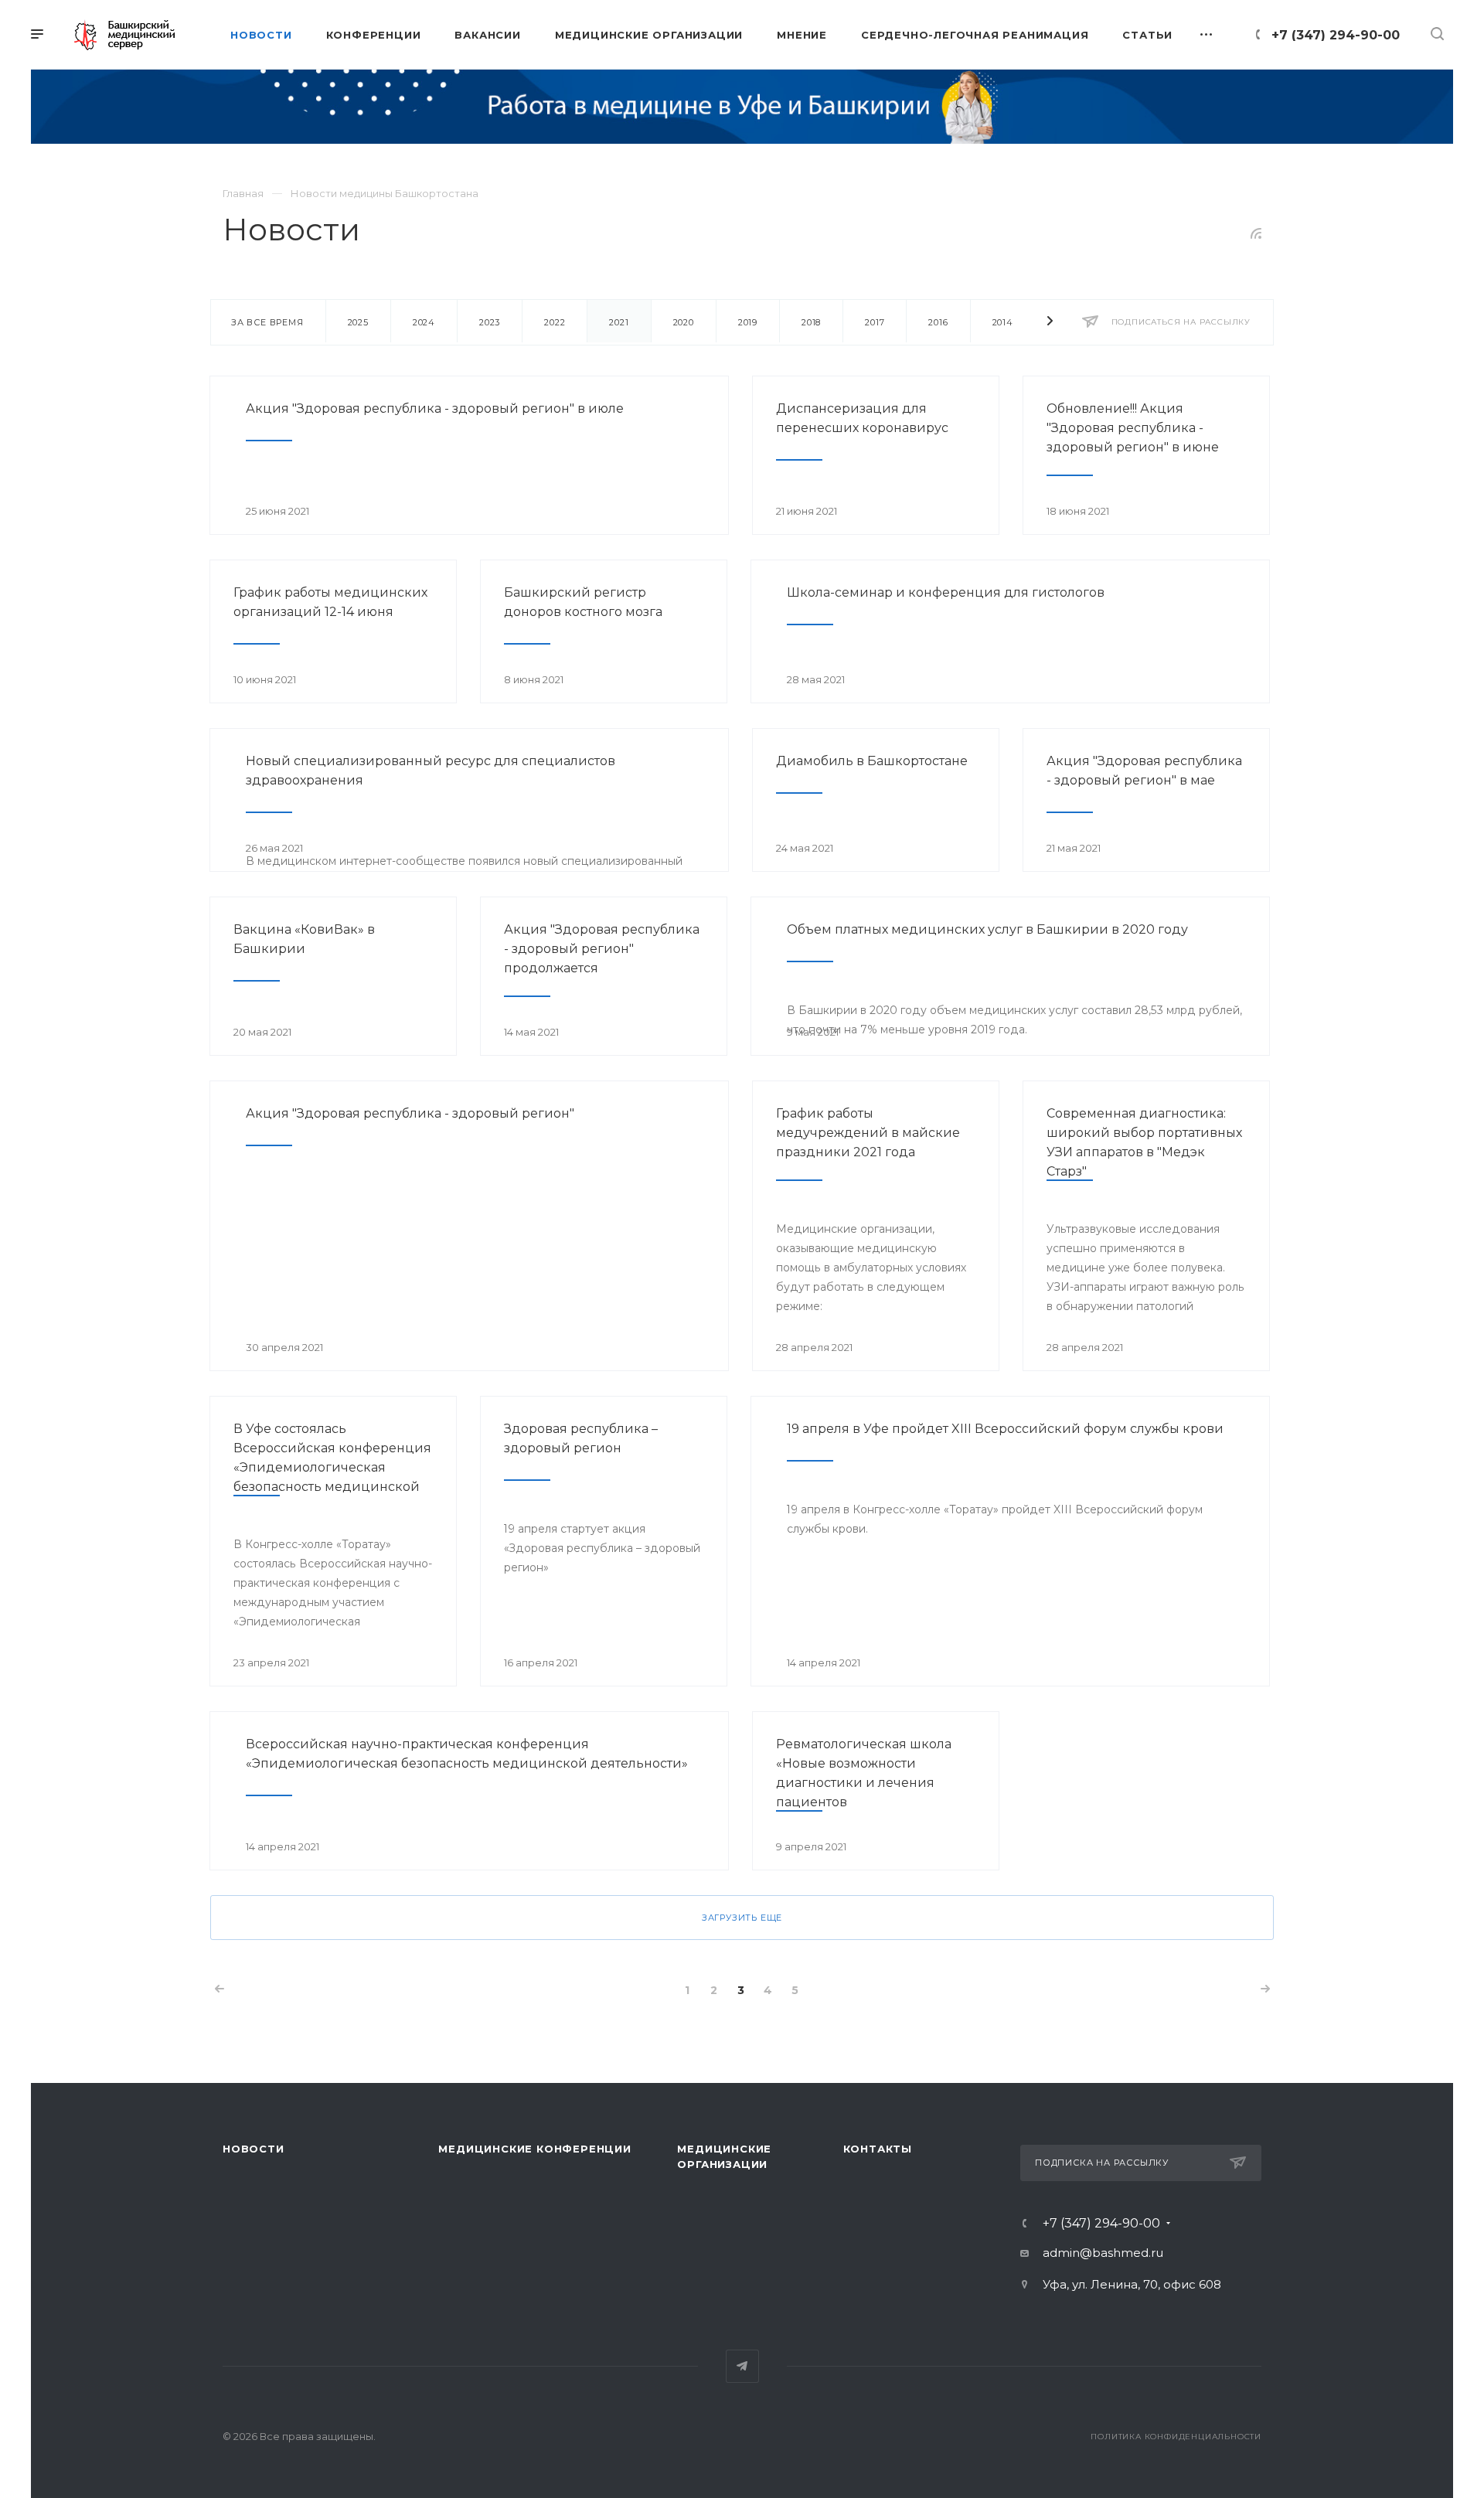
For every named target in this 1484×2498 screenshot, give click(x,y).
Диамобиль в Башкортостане (872, 761)
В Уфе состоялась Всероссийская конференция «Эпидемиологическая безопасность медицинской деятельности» (332, 1467)
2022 (555, 322)
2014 (1003, 322)
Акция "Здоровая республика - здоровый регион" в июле (435, 408)
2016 (938, 322)
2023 (490, 322)
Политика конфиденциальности (1176, 2437)
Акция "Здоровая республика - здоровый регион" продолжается (602, 949)
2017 (875, 322)
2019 (748, 322)
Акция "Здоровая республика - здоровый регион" (410, 1113)
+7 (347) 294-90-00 (1336, 35)
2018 (811, 322)
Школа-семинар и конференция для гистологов (946, 592)
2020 (684, 322)
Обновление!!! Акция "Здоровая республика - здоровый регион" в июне (1133, 428)
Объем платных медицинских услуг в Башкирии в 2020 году (987, 929)
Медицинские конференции (534, 2149)
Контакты (878, 2149)
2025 (358, 322)
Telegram (742, 2366)
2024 (424, 322)
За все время (267, 322)
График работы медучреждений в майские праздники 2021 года (868, 1133)
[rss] (1256, 233)
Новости (254, 2149)
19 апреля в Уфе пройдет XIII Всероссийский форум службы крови (1005, 1429)
